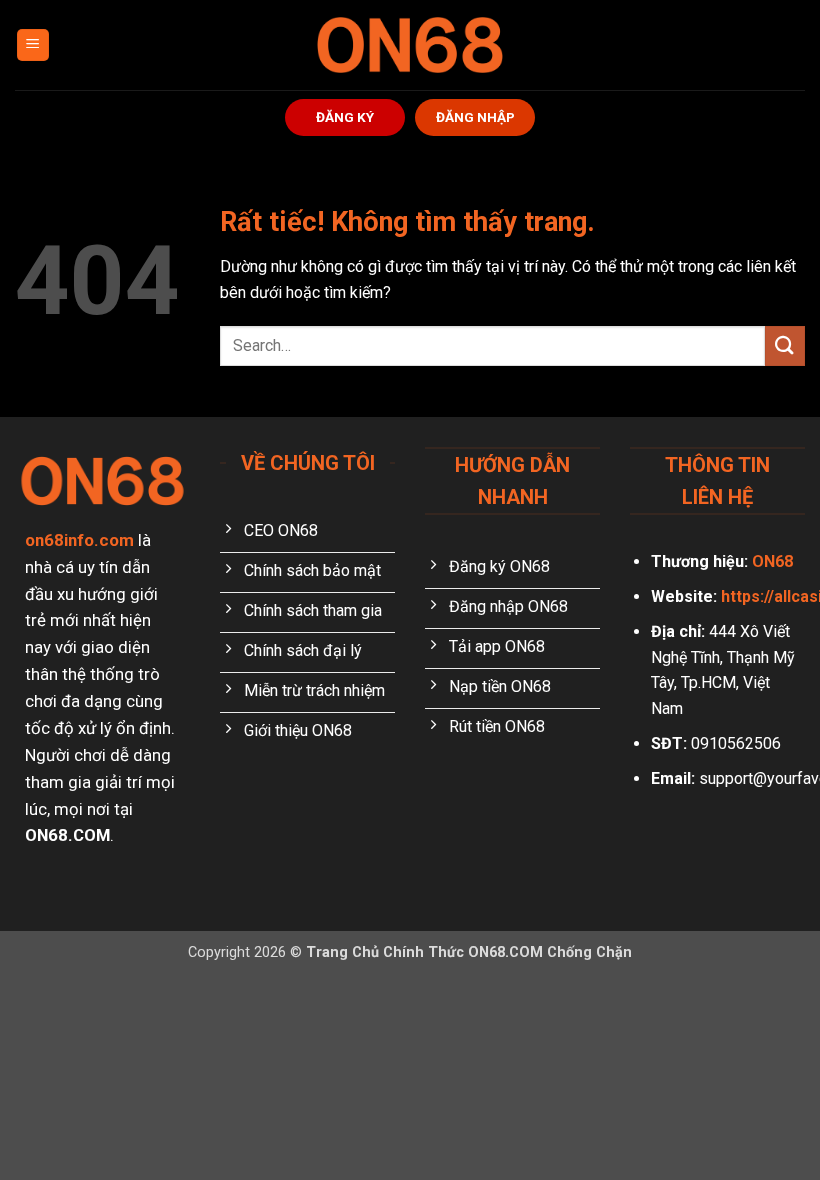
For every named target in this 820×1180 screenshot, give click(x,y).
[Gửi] (785, 345)
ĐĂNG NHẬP (475, 117)
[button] (33, 45)
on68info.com (79, 540)
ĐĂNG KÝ (345, 117)
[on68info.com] (410, 45)
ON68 (772, 561)
